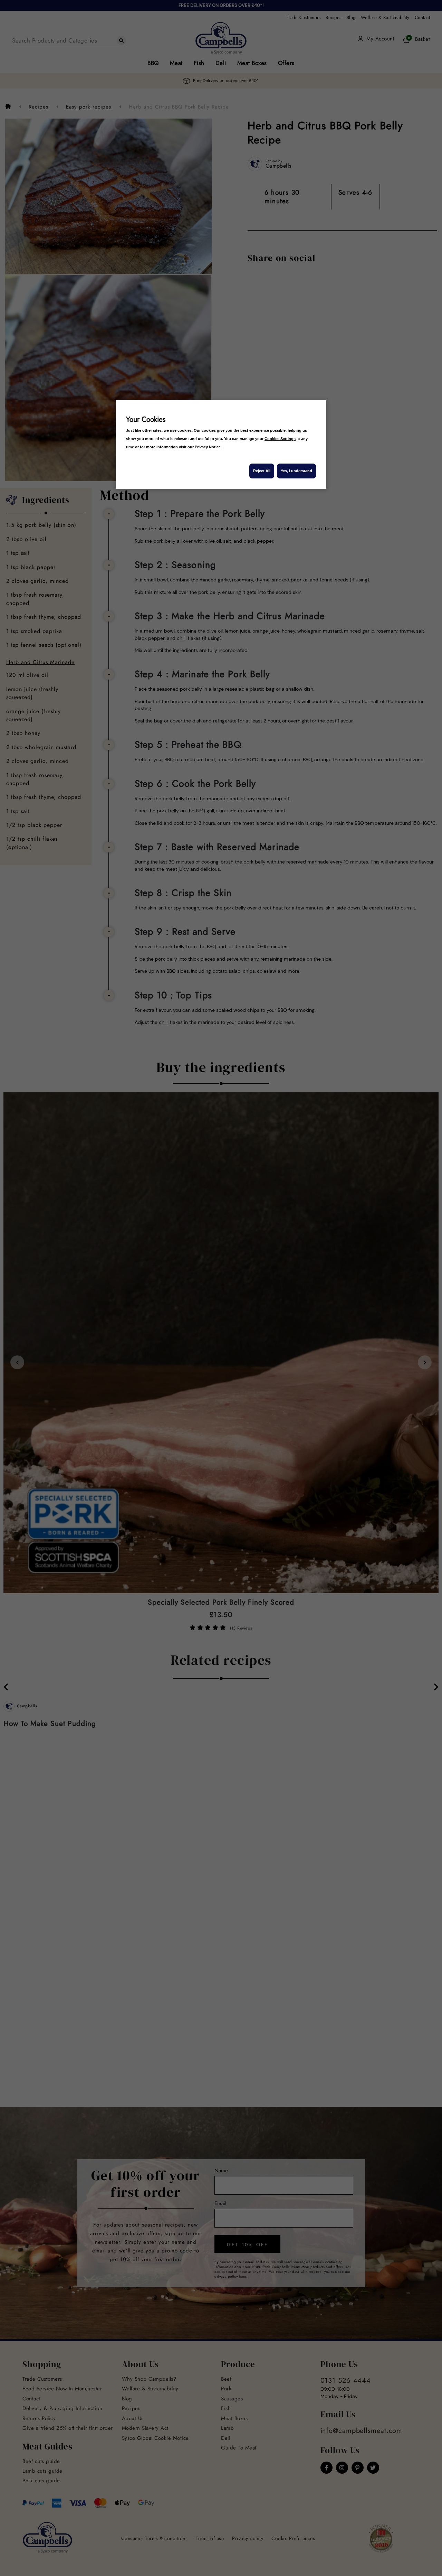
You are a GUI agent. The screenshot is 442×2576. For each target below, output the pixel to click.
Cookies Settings (280, 439)
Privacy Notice (208, 447)
